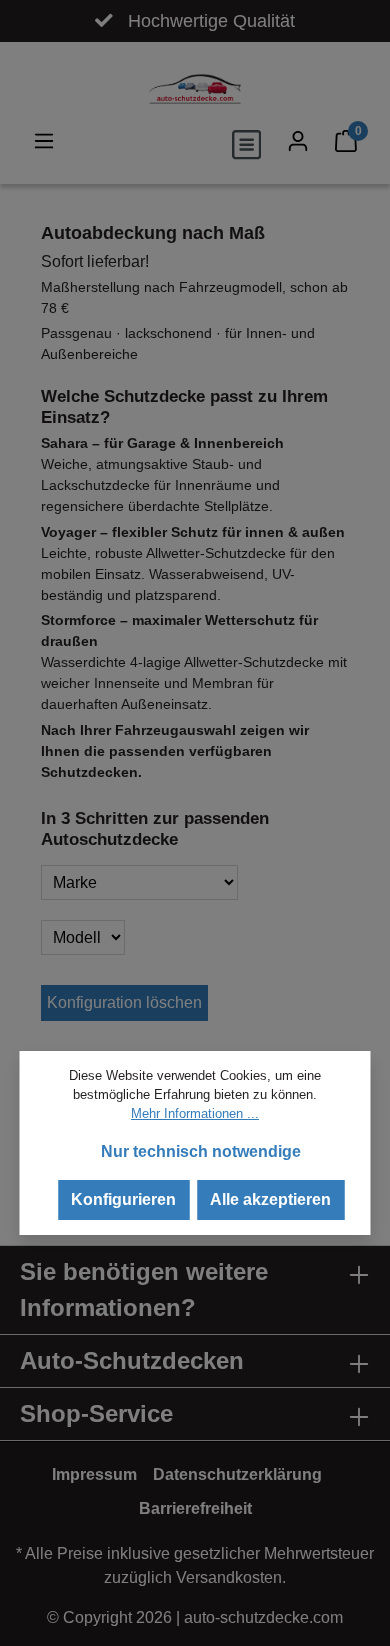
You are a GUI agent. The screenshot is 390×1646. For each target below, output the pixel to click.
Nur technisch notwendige (201, 1151)
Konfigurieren (123, 1199)
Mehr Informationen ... (195, 1113)
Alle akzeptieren (270, 1199)
